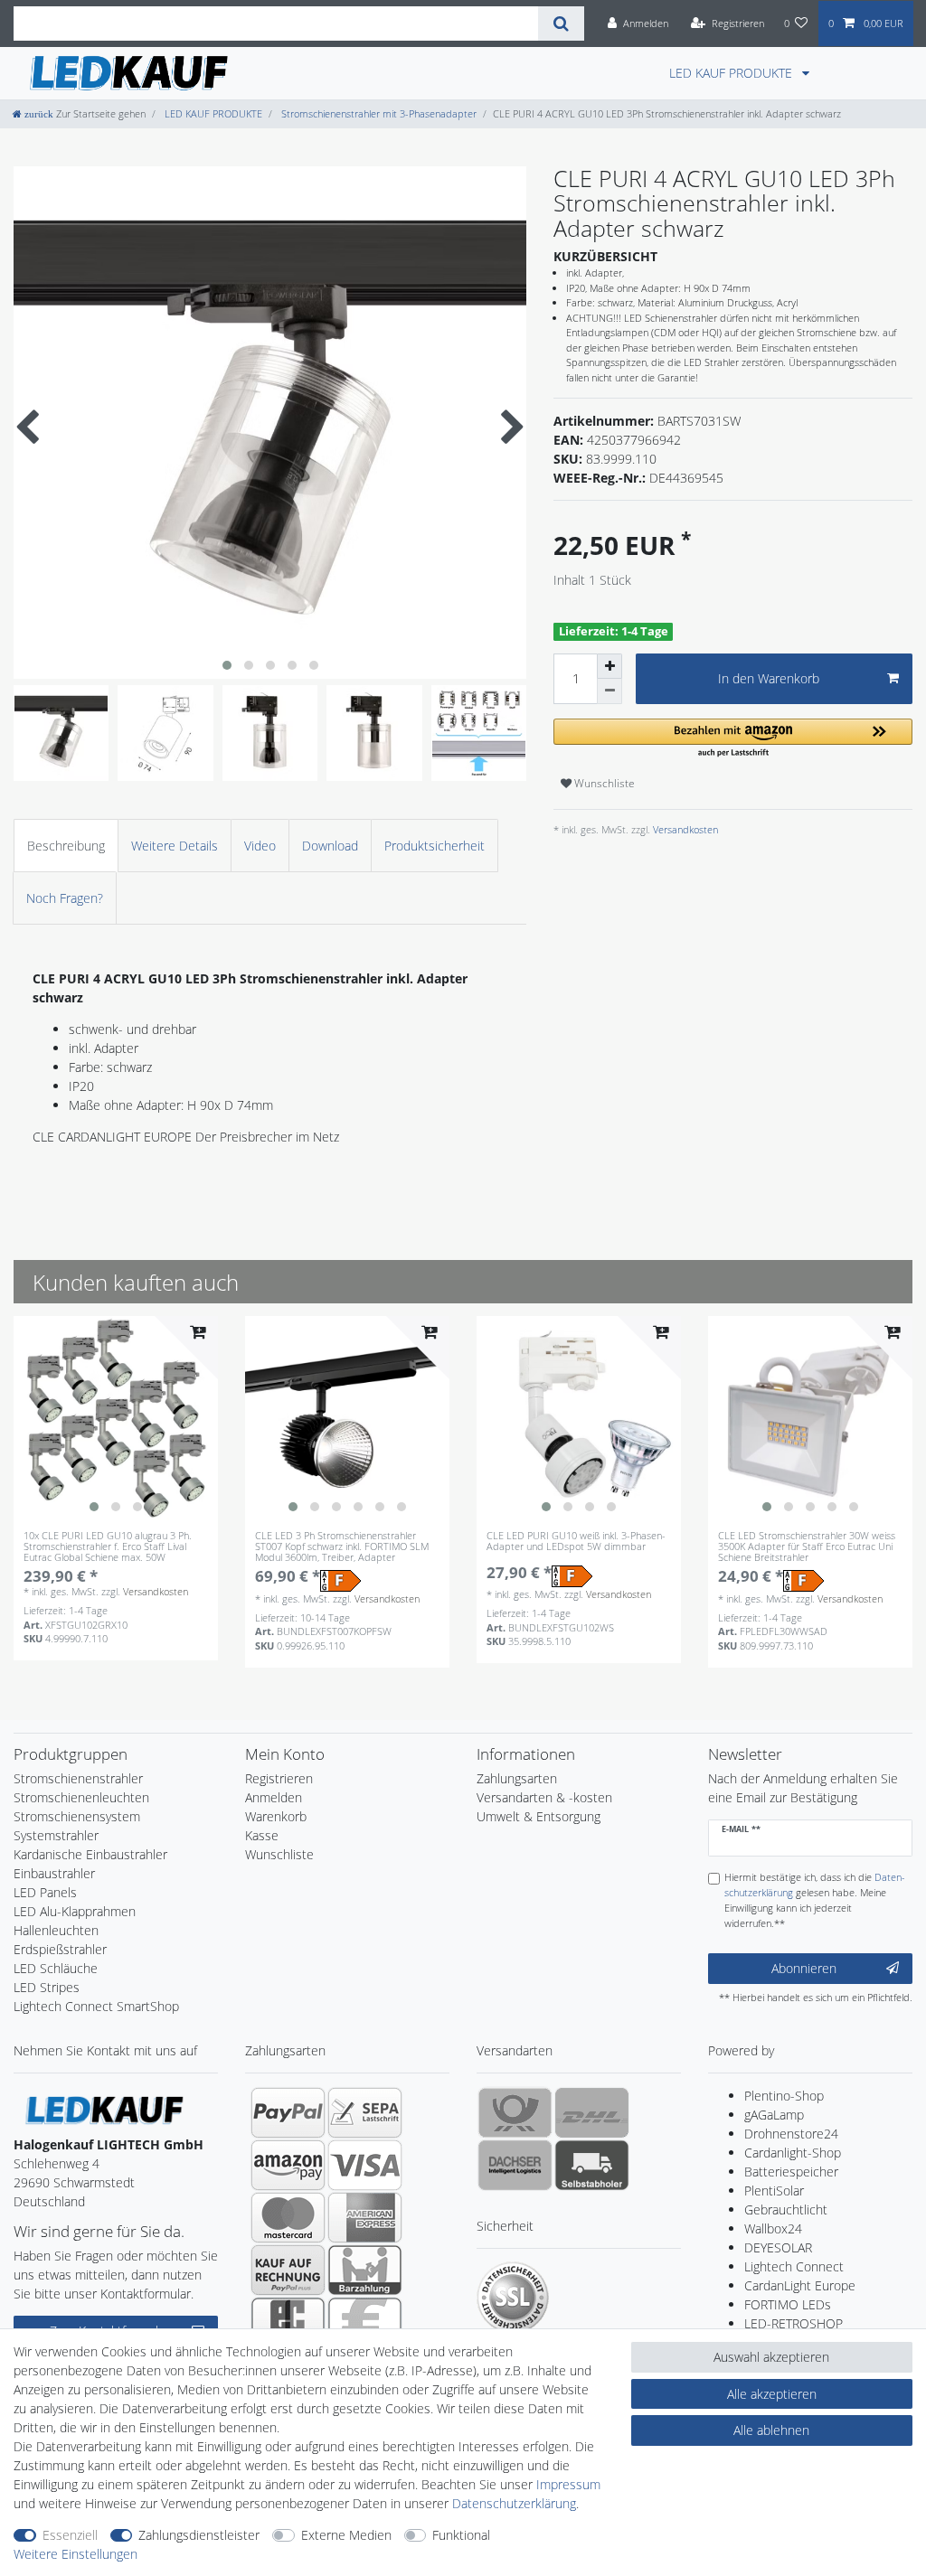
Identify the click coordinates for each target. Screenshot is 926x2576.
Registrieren (279, 1778)
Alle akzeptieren (772, 2394)
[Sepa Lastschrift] (365, 2112)
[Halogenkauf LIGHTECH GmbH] (104, 2109)
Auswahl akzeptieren (771, 2357)
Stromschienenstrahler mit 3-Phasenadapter (378, 113)
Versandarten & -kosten (544, 1797)
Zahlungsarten (517, 1778)
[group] (116, 1418)
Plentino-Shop (784, 2096)
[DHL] (592, 2112)
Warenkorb (276, 1816)
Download (330, 846)
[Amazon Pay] (288, 2165)
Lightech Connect (794, 2266)
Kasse (262, 1835)
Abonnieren (804, 1968)
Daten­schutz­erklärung (514, 2503)
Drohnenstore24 (791, 2134)
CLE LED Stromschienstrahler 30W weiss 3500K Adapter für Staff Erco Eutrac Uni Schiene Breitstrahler (807, 1547)
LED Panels (45, 1892)
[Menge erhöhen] (609, 666)
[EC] (288, 2322)
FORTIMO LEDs (788, 2304)
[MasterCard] (288, 2217)
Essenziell (70, 2535)
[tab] (66, 846)
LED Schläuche (56, 1968)
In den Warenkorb (769, 678)
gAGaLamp (774, 2115)
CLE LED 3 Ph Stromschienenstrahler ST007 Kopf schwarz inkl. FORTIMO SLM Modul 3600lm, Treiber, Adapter (342, 1547)
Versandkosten (684, 829)
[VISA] (365, 2165)
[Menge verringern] (609, 691)
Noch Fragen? (65, 898)
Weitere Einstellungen (76, 2554)
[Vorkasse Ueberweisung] (365, 2322)
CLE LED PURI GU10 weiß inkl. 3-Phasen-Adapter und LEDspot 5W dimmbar (576, 1542)
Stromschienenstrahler (78, 1778)
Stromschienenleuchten (81, 1797)
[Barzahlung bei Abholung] (365, 2270)
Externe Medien (346, 2535)
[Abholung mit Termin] (592, 2165)
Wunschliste (603, 783)
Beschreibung (66, 846)
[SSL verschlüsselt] (513, 2298)
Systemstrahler (56, 1835)
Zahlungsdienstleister (199, 2535)
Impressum (568, 2484)
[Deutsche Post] (515, 2112)
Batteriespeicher (791, 2172)
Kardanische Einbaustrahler (90, 1854)
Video (260, 846)
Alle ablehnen (771, 2430)
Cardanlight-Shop (793, 2153)
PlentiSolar (774, 2191)
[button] (733, 739)
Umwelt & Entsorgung (539, 1816)
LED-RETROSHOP (794, 2323)
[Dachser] (515, 2165)
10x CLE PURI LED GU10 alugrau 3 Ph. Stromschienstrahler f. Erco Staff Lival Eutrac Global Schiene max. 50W (108, 1547)
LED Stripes (47, 1987)
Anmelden (274, 1797)
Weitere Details (175, 846)
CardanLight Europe (800, 2285)
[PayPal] (288, 2112)
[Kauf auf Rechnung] (288, 2270)
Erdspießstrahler (60, 1949)
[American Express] (365, 2217)
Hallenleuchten (56, 1930)
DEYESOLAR (778, 2247)
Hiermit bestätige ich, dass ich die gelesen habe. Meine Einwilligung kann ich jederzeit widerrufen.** (815, 1899)
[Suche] (561, 24)
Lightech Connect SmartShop (96, 2006)
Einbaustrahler (54, 1873)
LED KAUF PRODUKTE (732, 73)
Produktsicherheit (435, 846)
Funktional (461, 2535)
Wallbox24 (773, 2228)
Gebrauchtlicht (786, 2209)
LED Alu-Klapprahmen (75, 1911)
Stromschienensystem (77, 1816)
